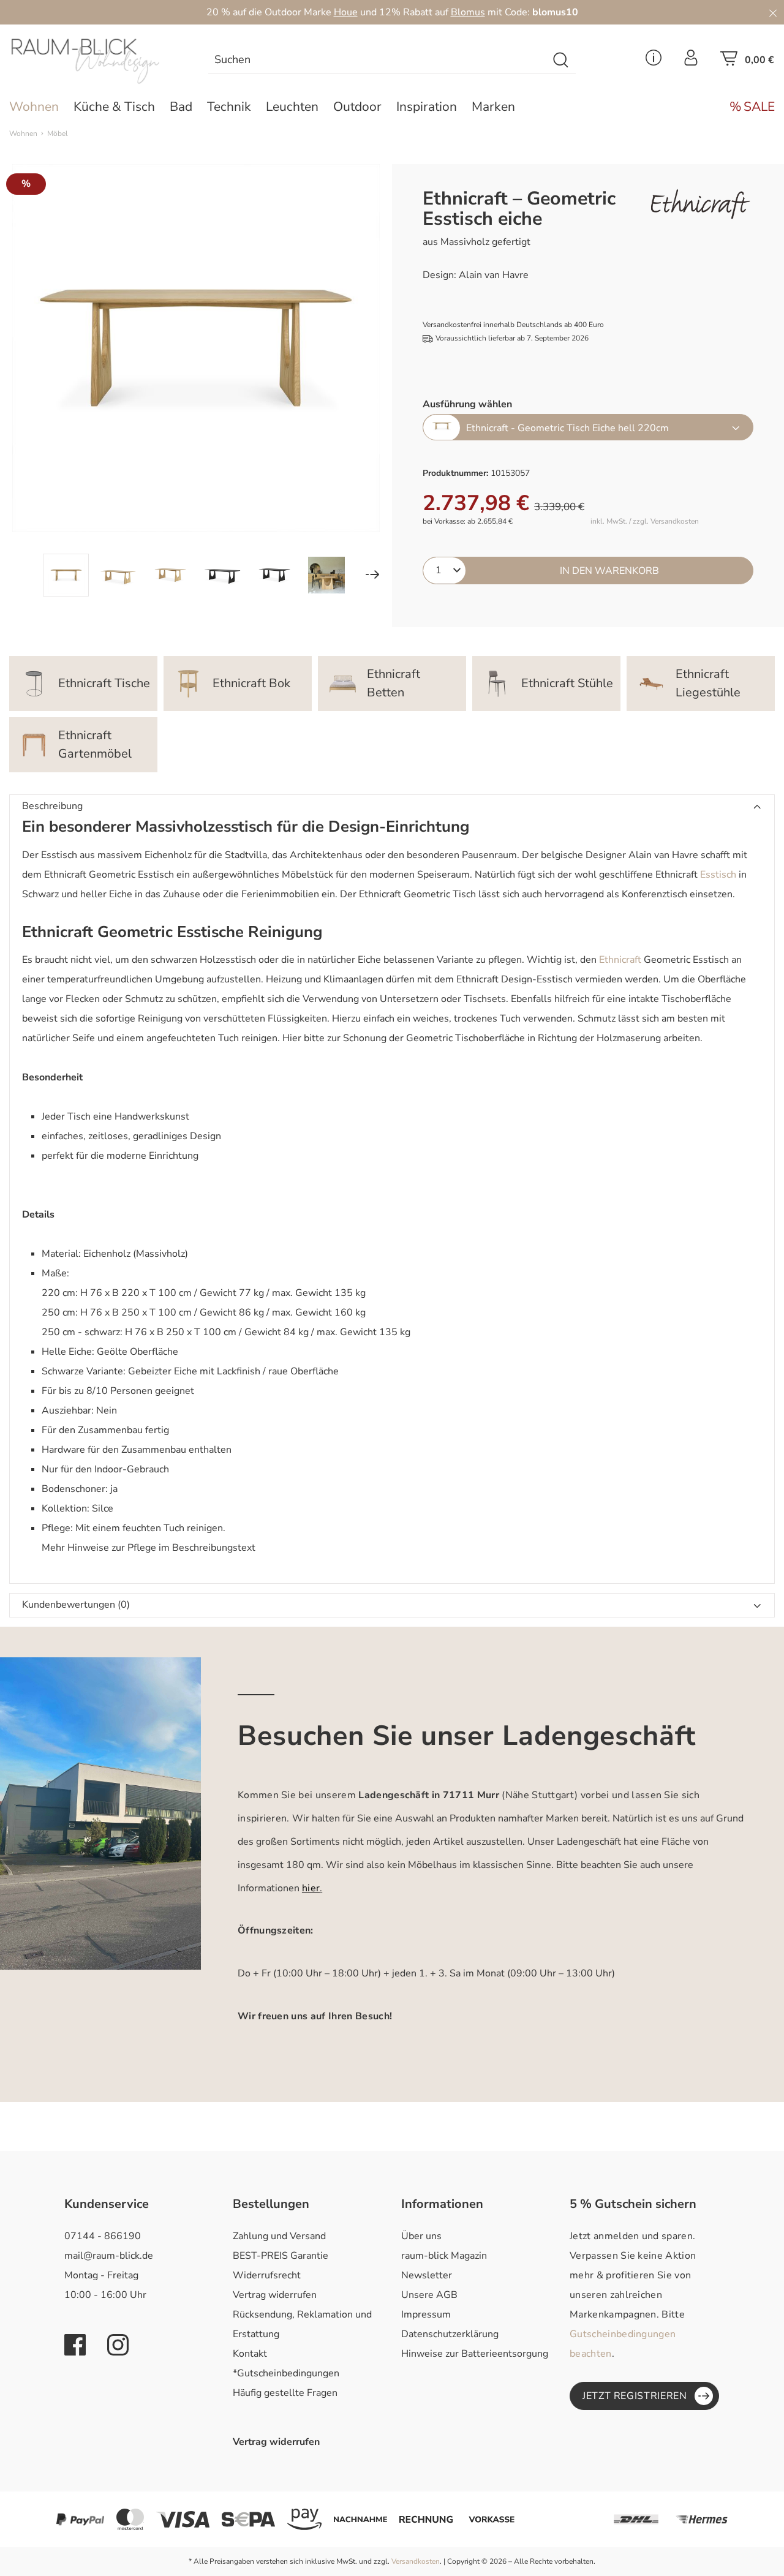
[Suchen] (561, 60)
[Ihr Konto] (691, 61)
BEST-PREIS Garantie (281, 2256)
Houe (346, 12)
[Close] (773, 12)
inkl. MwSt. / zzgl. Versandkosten (645, 522)
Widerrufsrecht (267, 2275)
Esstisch (718, 875)
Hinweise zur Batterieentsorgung (475, 2354)
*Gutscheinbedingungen (286, 2373)
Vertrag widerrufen (275, 2295)
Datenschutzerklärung (450, 2334)
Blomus (468, 12)
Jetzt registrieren (635, 2396)
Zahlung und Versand (279, 2236)
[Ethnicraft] (700, 204)
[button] (392, 807)
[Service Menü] (654, 61)
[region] (196, 380)
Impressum (426, 2314)
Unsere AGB (429, 2295)
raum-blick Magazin (444, 2256)
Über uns (421, 2236)
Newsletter (427, 2275)
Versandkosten (416, 2561)
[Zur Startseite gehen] (98, 61)
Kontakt (250, 2354)
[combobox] (378, 60)
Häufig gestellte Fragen (285, 2393)
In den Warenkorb (609, 571)
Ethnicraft (620, 960)
